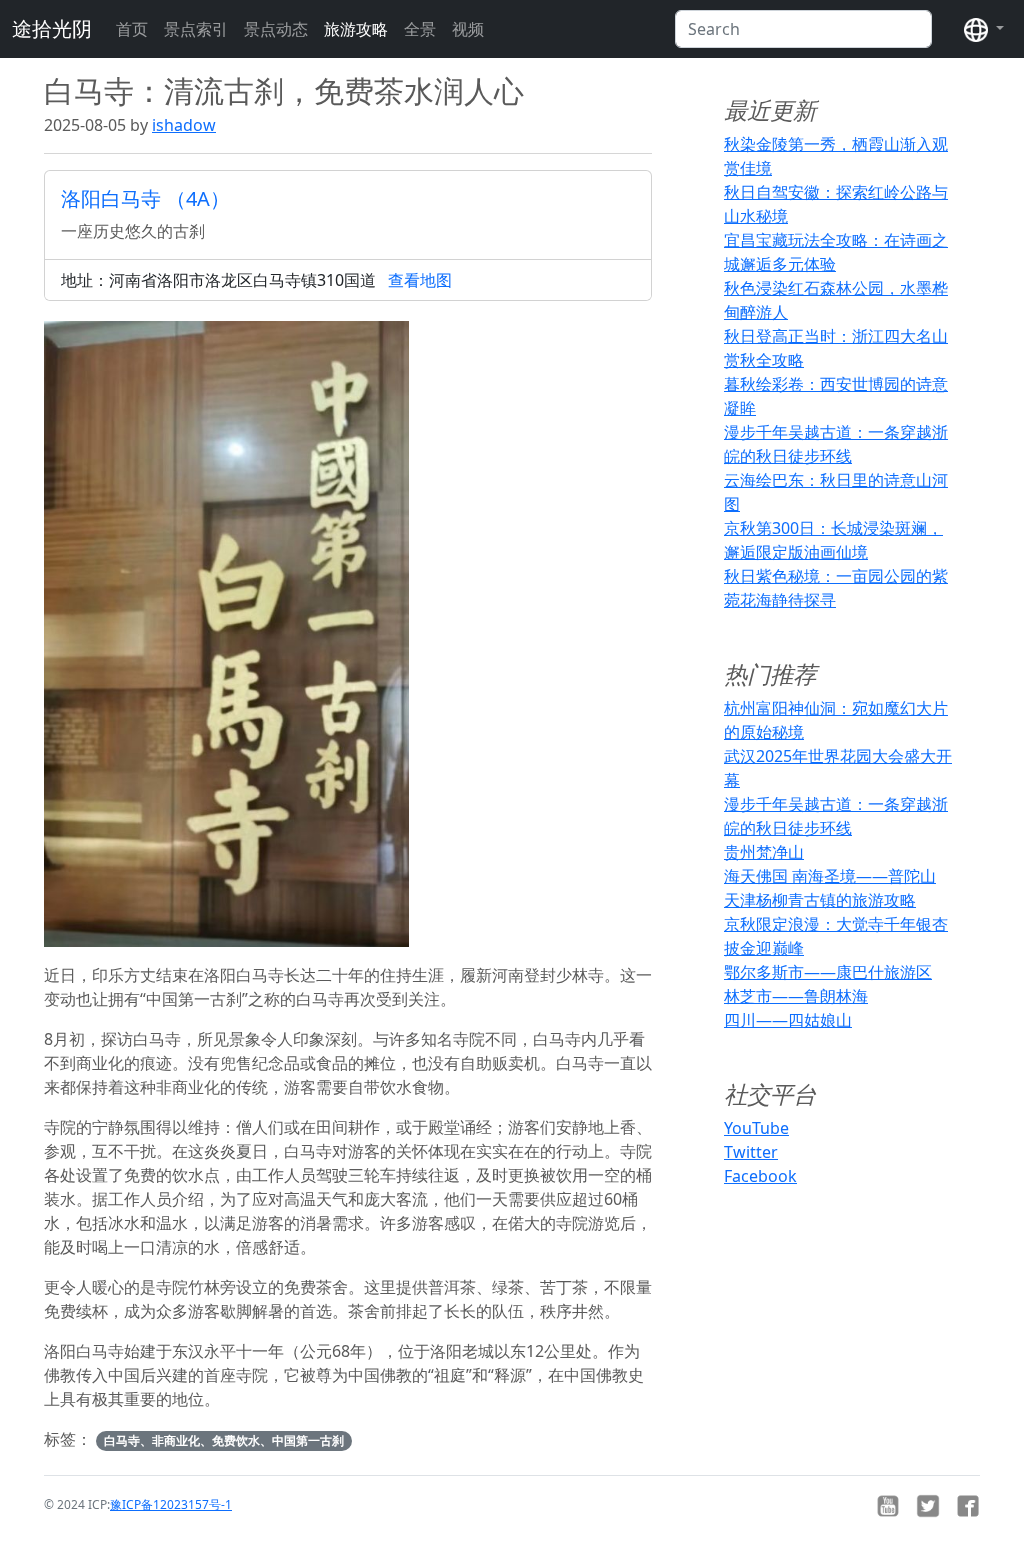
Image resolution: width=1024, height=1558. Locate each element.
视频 (468, 29)
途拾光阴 (52, 28)
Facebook (760, 1176)
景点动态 (276, 29)
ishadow (184, 125)
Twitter (751, 1152)
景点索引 (196, 29)
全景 (420, 29)
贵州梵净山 (764, 852)
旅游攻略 (356, 29)
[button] (984, 29)
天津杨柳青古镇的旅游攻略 (820, 900)
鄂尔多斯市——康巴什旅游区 (828, 972)
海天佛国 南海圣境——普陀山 (830, 876)
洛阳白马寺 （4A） (145, 198)
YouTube (756, 1128)
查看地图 (420, 280)
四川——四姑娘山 (788, 1020)
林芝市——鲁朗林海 (796, 996)
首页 (132, 29)
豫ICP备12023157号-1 (171, 1504)
